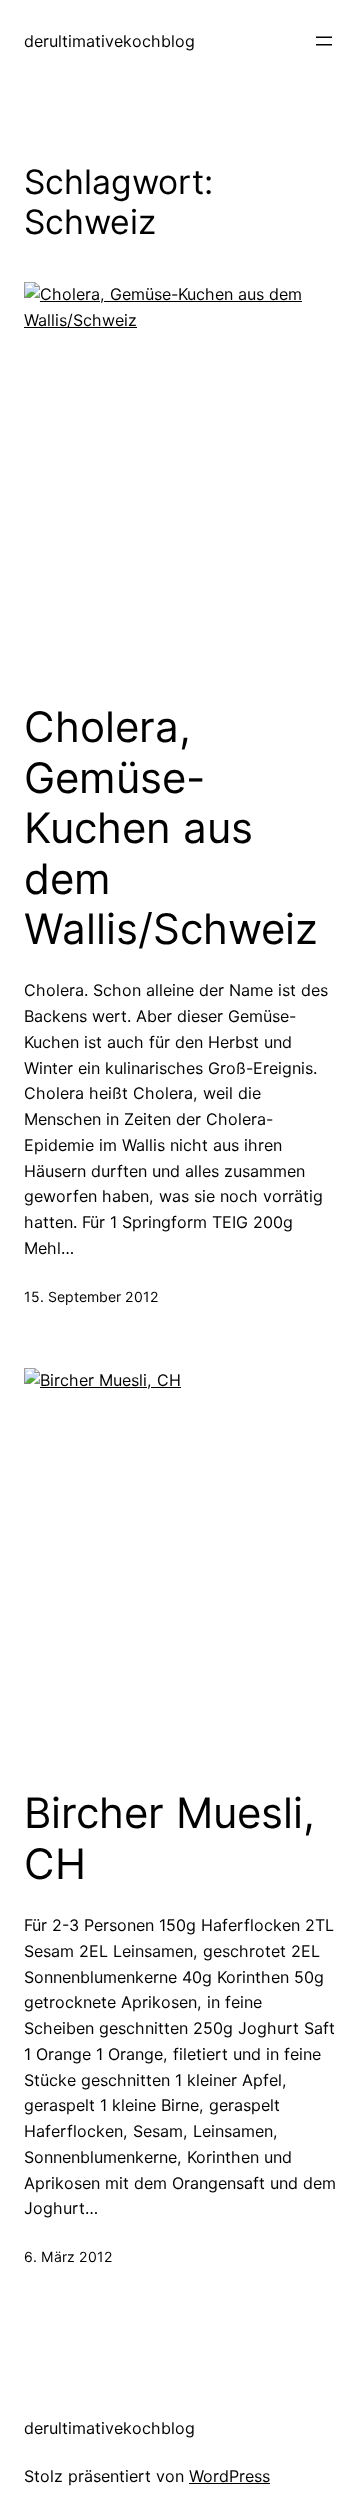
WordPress (229, 2476)
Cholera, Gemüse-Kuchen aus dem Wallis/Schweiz (171, 828)
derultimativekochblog (109, 41)
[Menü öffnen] (324, 41)
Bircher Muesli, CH (169, 1838)
